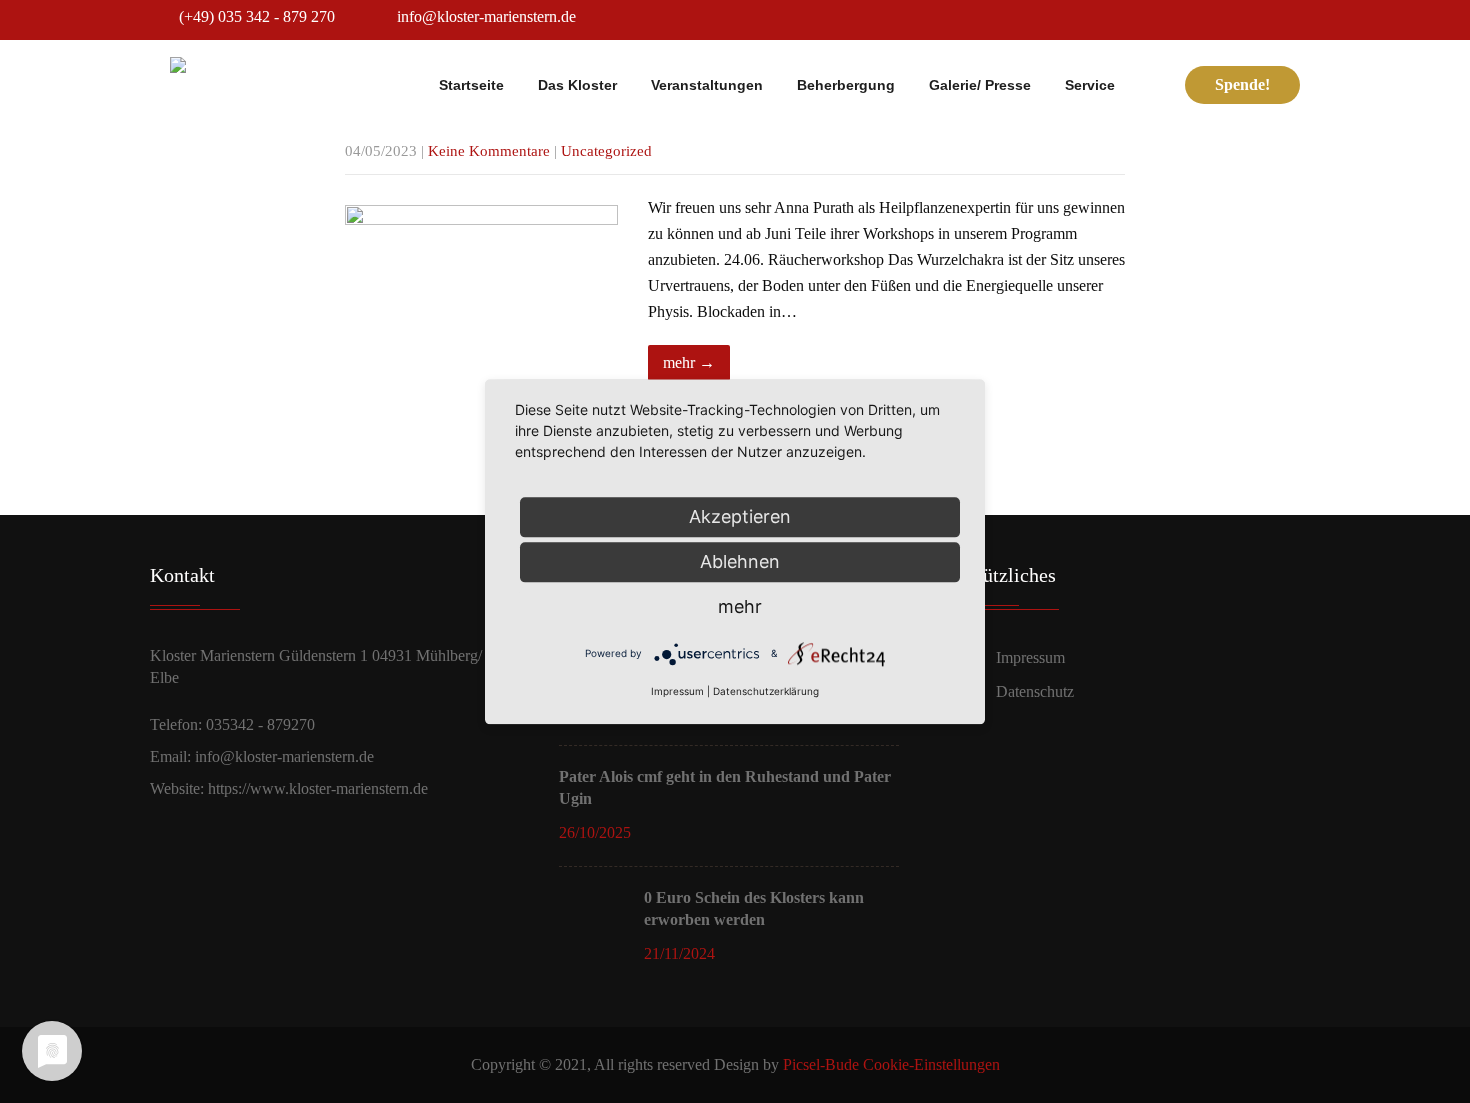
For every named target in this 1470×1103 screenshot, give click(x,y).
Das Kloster (577, 85)
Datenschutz (1035, 691)
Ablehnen (740, 561)
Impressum (1030, 657)
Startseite (471, 85)
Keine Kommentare (489, 151)
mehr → (689, 362)
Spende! (1242, 84)
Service (1090, 85)
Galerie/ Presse (980, 85)
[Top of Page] (1420, 1057)
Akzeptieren (740, 516)
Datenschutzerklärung (766, 691)
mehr (740, 606)
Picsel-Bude (821, 1064)
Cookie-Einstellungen (931, 1064)
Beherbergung (846, 85)
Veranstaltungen (707, 85)
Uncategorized (606, 151)
